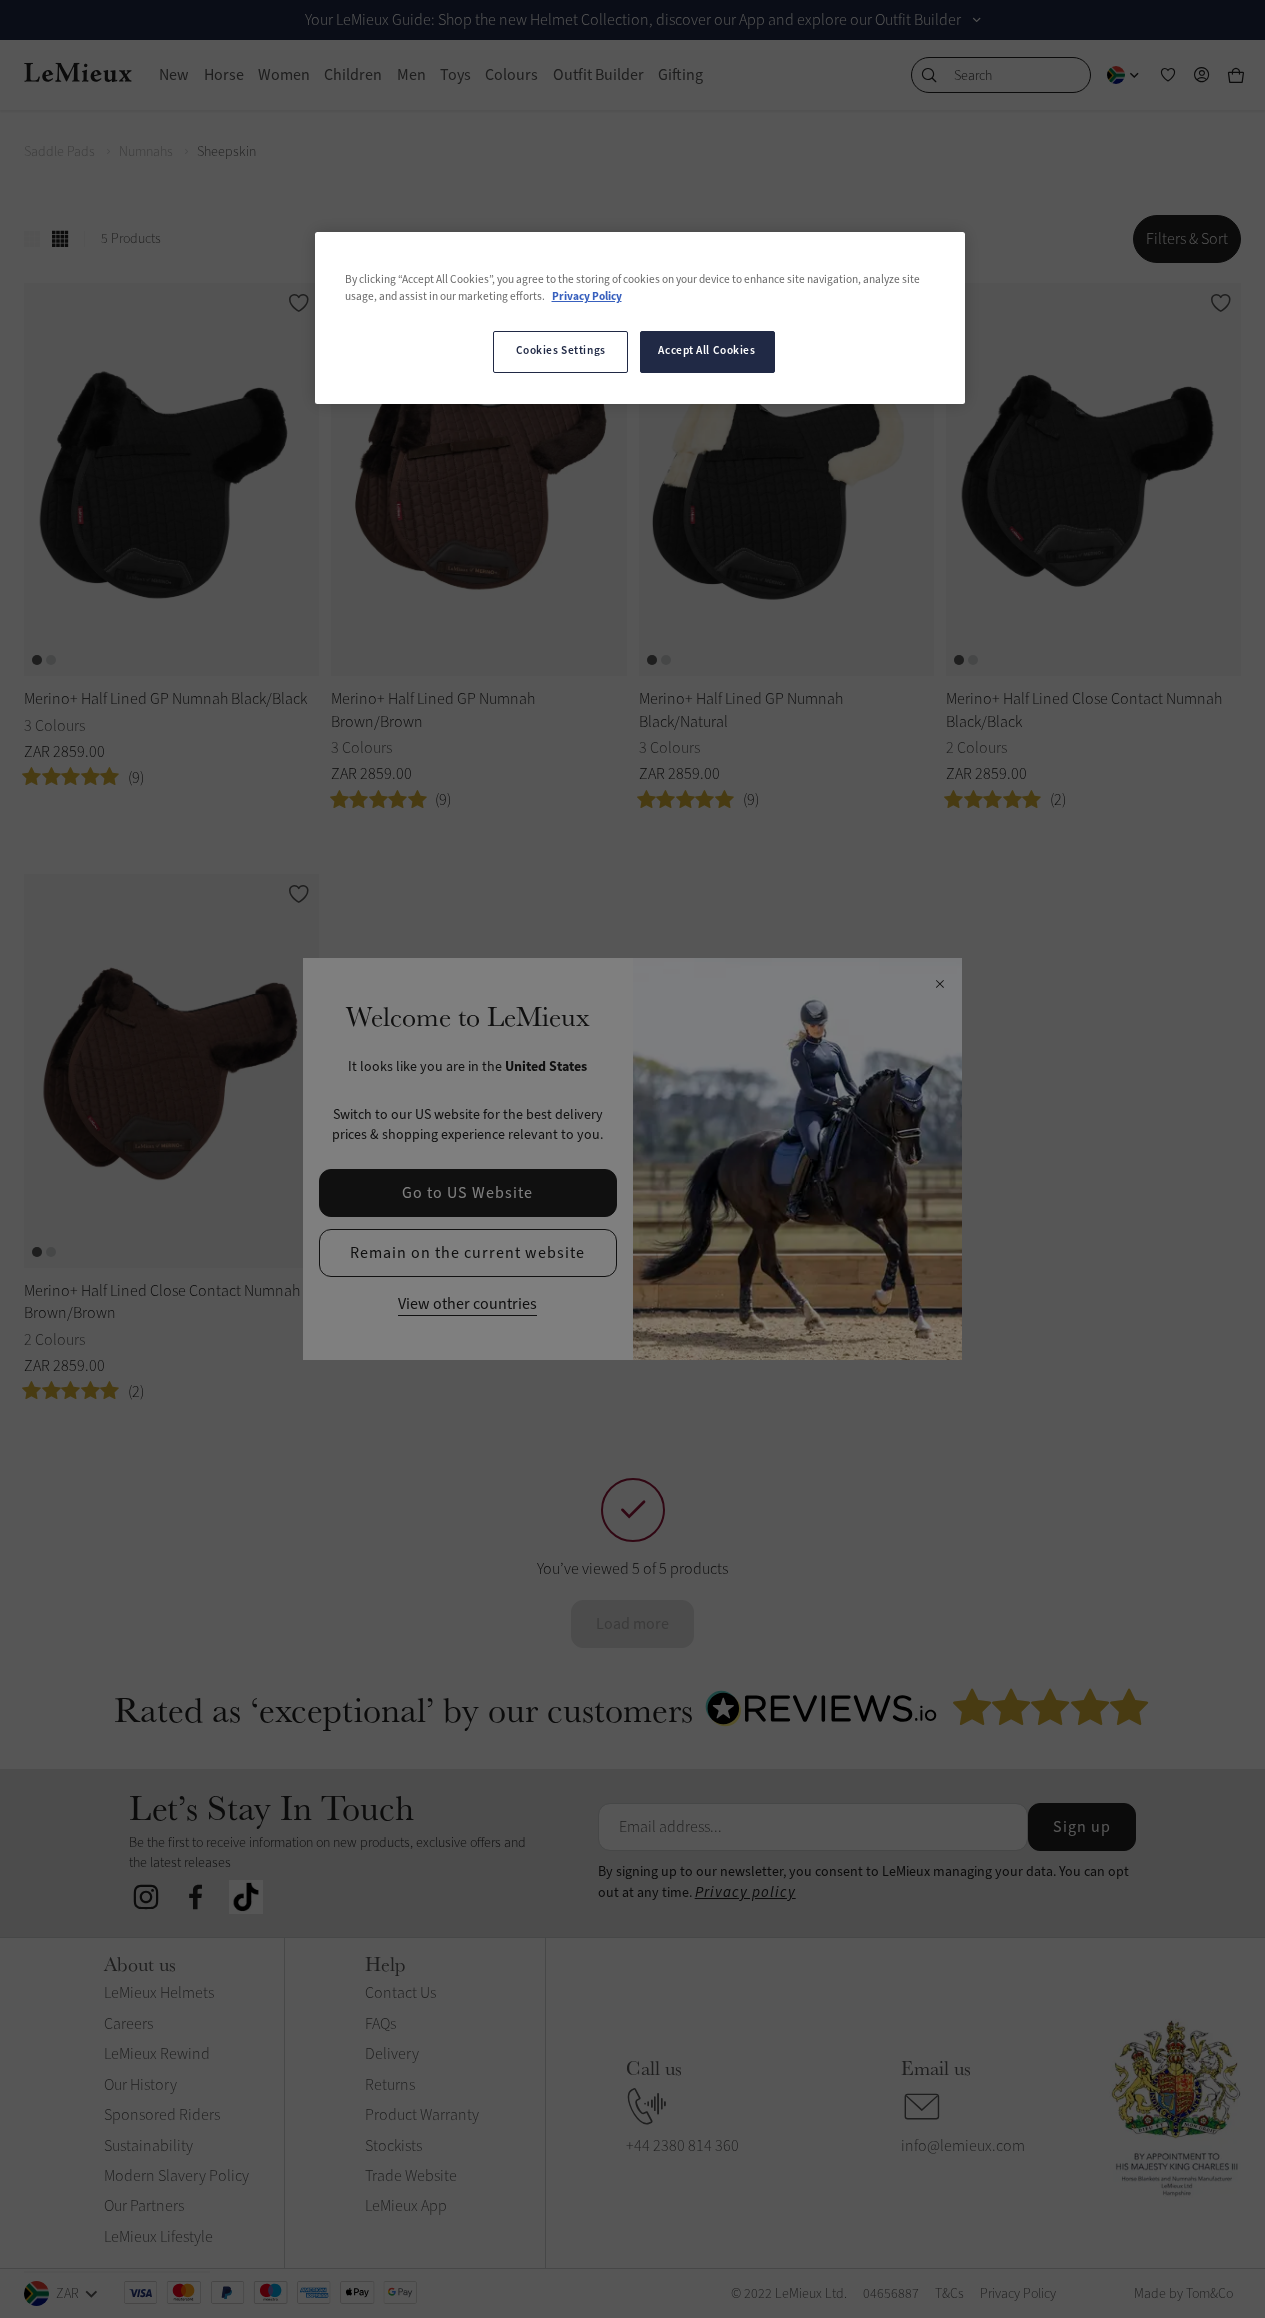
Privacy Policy (587, 297)
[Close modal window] (939, 985)
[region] (640, 318)
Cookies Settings (561, 351)
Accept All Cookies (706, 351)
